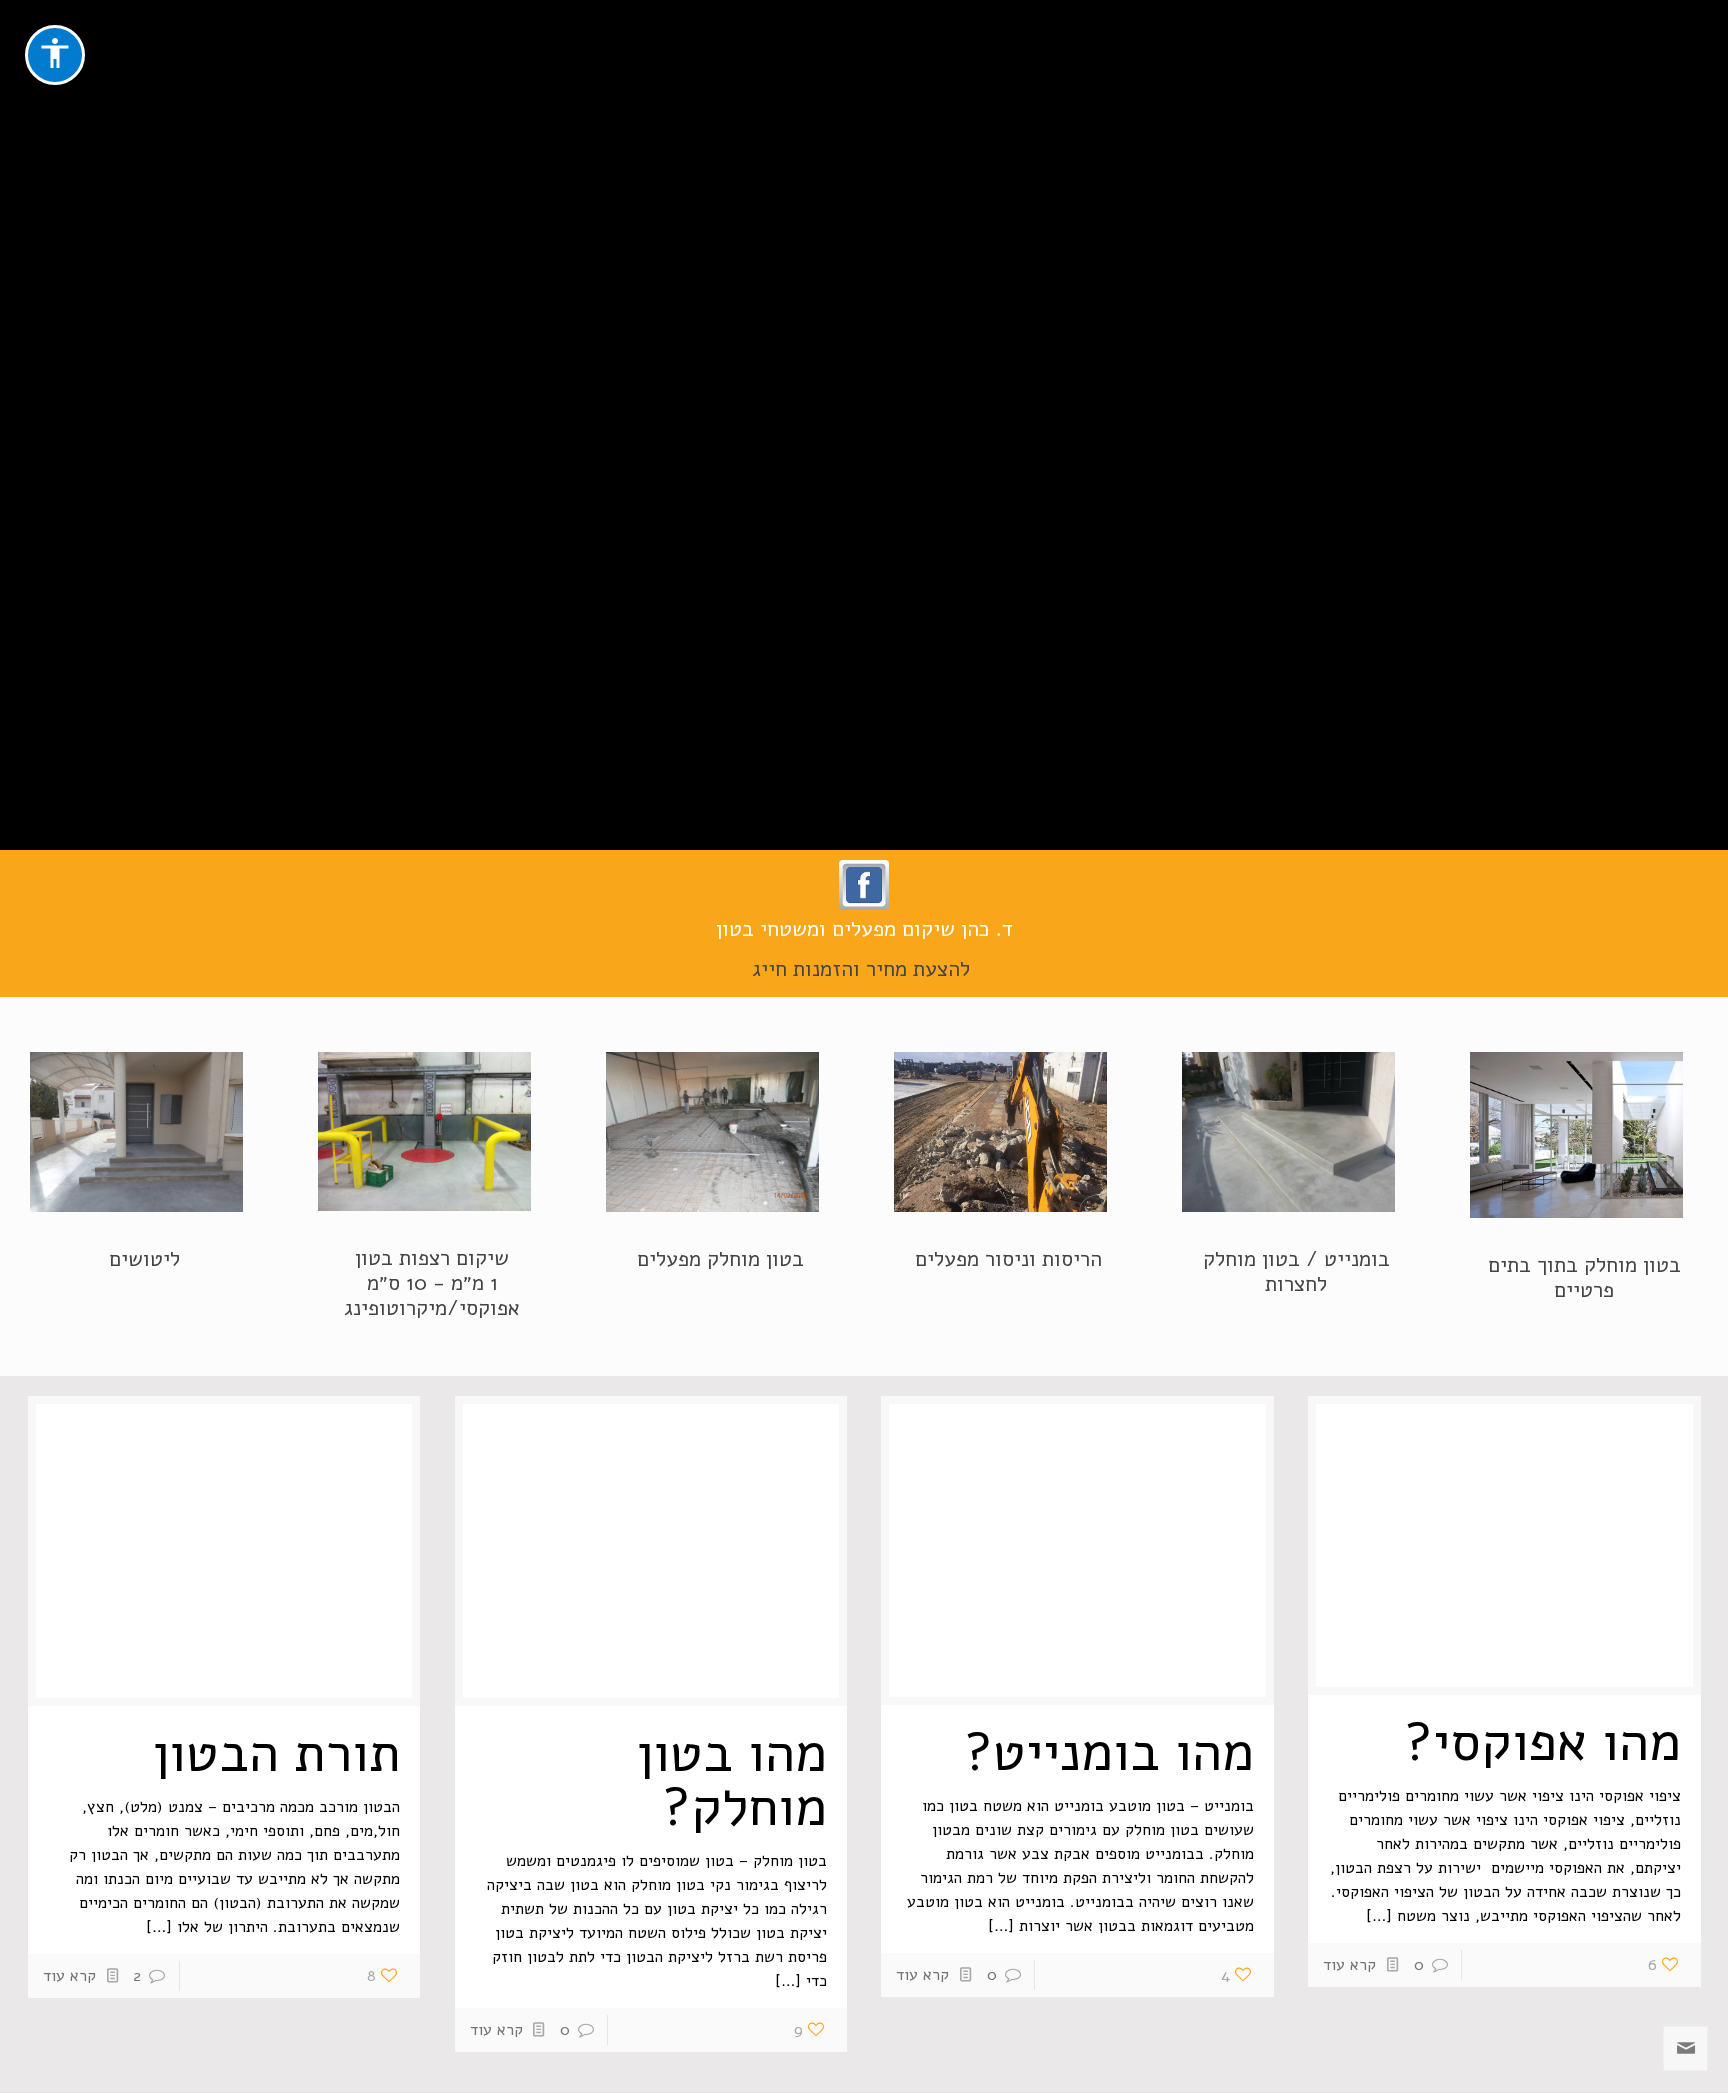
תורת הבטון (276, 1753)
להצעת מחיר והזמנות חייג (864, 969)
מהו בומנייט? (1109, 1752)
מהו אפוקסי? (1542, 1742)
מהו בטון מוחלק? (732, 1780)
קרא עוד (1349, 1965)
